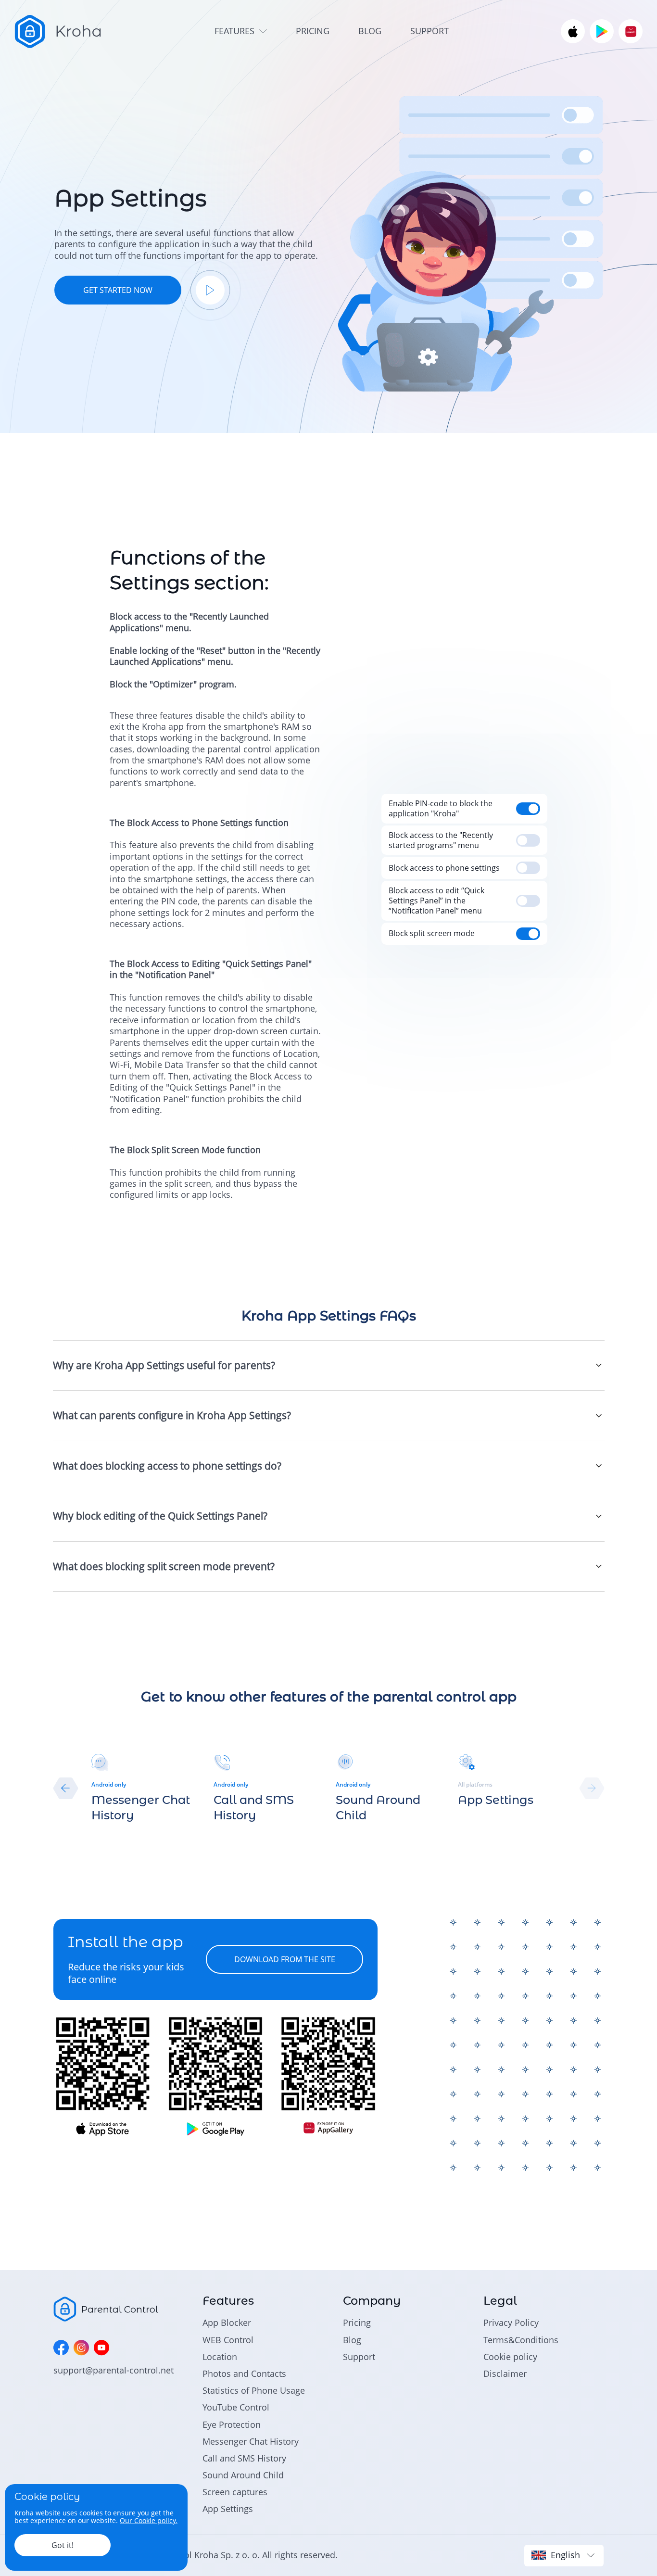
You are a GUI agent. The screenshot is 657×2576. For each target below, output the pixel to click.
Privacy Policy (511, 2322)
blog (370, 31)
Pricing (357, 2322)
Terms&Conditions (521, 2340)
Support (359, 2357)
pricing (313, 31)
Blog (352, 2340)
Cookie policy (510, 2357)
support (430, 31)
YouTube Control (236, 2407)
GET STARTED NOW (118, 290)
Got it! (63, 2545)
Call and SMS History (244, 2458)
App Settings (228, 2509)
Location (220, 2357)
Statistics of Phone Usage (254, 2390)
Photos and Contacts (244, 2373)
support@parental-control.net (114, 2370)
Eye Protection (232, 2424)
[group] (145, 1788)
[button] (66, 1788)
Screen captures (235, 2492)
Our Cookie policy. (149, 2520)
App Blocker (227, 2322)
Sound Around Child (243, 2475)
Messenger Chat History (251, 2441)
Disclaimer (505, 2373)
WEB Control (228, 2340)
